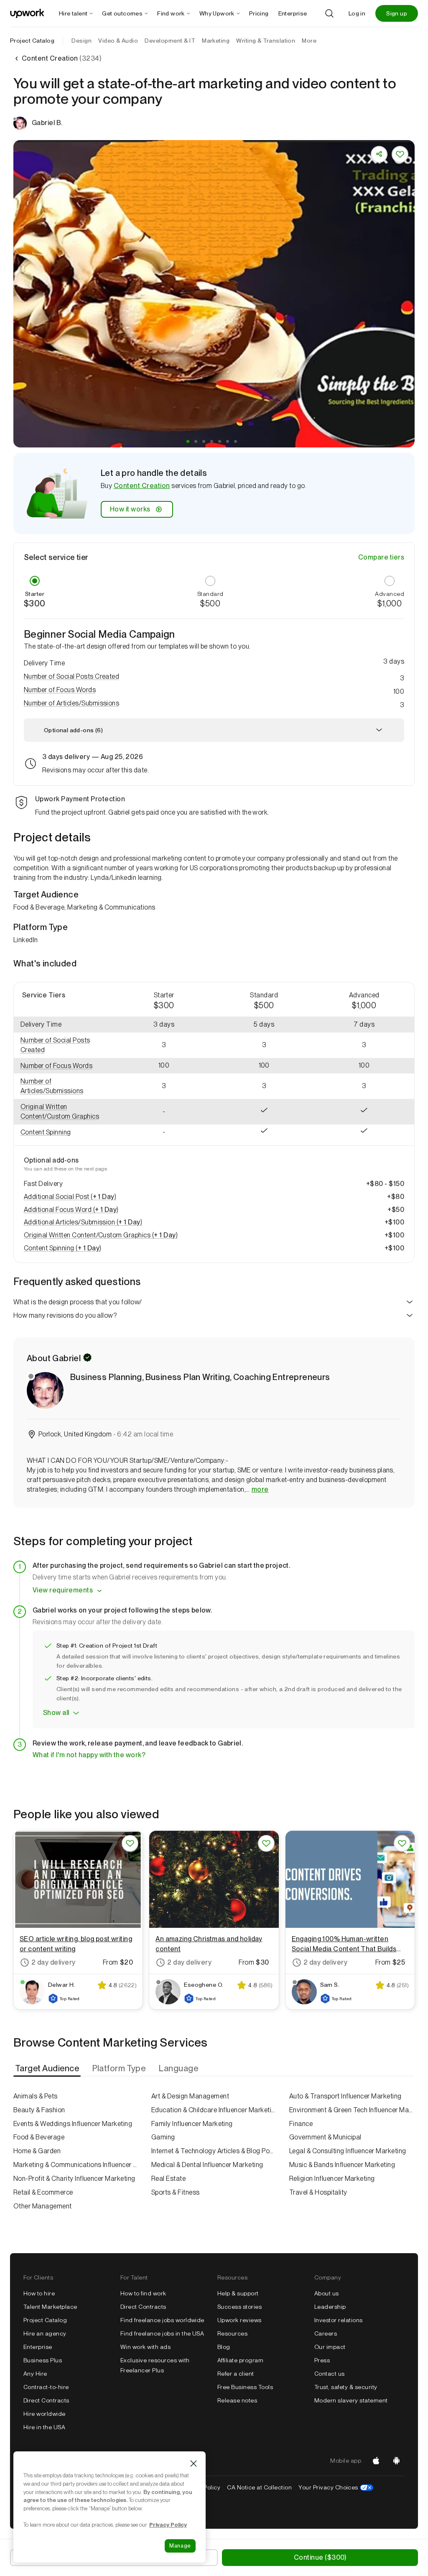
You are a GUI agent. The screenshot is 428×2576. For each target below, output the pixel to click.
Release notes (237, 2400)
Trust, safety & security (346, 2387)
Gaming (163, 2137)
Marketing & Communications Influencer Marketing (76, 2165)
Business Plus (43, 2360)
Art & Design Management (190, 2096)
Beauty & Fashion (39, 2110)
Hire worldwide (45, 2414)
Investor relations (339, 2320)
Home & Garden (37, 2151)
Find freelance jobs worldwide (162, 2320)
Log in (357, 13)
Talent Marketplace (50, 2307)
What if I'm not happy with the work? (89, 1755)
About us (327, 2293)
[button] (188, 441)
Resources (232, 2333)
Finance (301, 2124)
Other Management (43, 2206)
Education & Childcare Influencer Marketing (214, 2110)
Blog (224, 2347)
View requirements (63, 1590)
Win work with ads (145, 2347)
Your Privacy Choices (336, 2487)
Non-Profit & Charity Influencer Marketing (74, 2179)
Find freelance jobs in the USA (162, 2333)
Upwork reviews (239, 2320)
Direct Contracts (46, 2400)
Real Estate (168, 2179)
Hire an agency (45, 2333)
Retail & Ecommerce (43, 2192)
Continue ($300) (320, 2557)
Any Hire (35, 2374)
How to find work (143, 2293)
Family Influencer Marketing (192, 2124)
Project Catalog (32, 41)
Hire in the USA (44, 2427)
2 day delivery (53, 1962)
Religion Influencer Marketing (332, 2179)
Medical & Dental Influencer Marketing (207, 2165)
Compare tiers (381, 557)
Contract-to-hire (46, 2387)
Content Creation (142, 486)
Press (322, 2360)
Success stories (239, 2307)
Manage (180, 2546)
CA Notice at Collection (259, 2487)
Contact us (330, 2374)
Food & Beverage (39, 2137)
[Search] (329, 13)
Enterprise (38, 2347)
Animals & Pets (36, 2096)
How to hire (39, 2293)
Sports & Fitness (176, 2192)
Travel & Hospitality (318, 2192)
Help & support (238, 2293)
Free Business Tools (245, 2387)
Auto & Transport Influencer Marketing (345, 2096)
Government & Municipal (325, 2137)
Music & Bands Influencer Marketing (342, 2165)
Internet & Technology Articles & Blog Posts (214, 2151)
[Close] (194, 2464)
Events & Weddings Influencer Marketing (73, 2124)
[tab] (48, 2068)
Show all (56, 1713)
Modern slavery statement (351, 2400)
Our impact (330, 2347)
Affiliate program (240, 2360)
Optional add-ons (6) (73, 730)
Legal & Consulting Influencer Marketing (348, 2151)
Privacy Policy (168, 2525)
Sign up (397, 13)
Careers (326, 2333)
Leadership (330, 2307)
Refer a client (236, 2374)
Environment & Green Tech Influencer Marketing (352, 2110)
